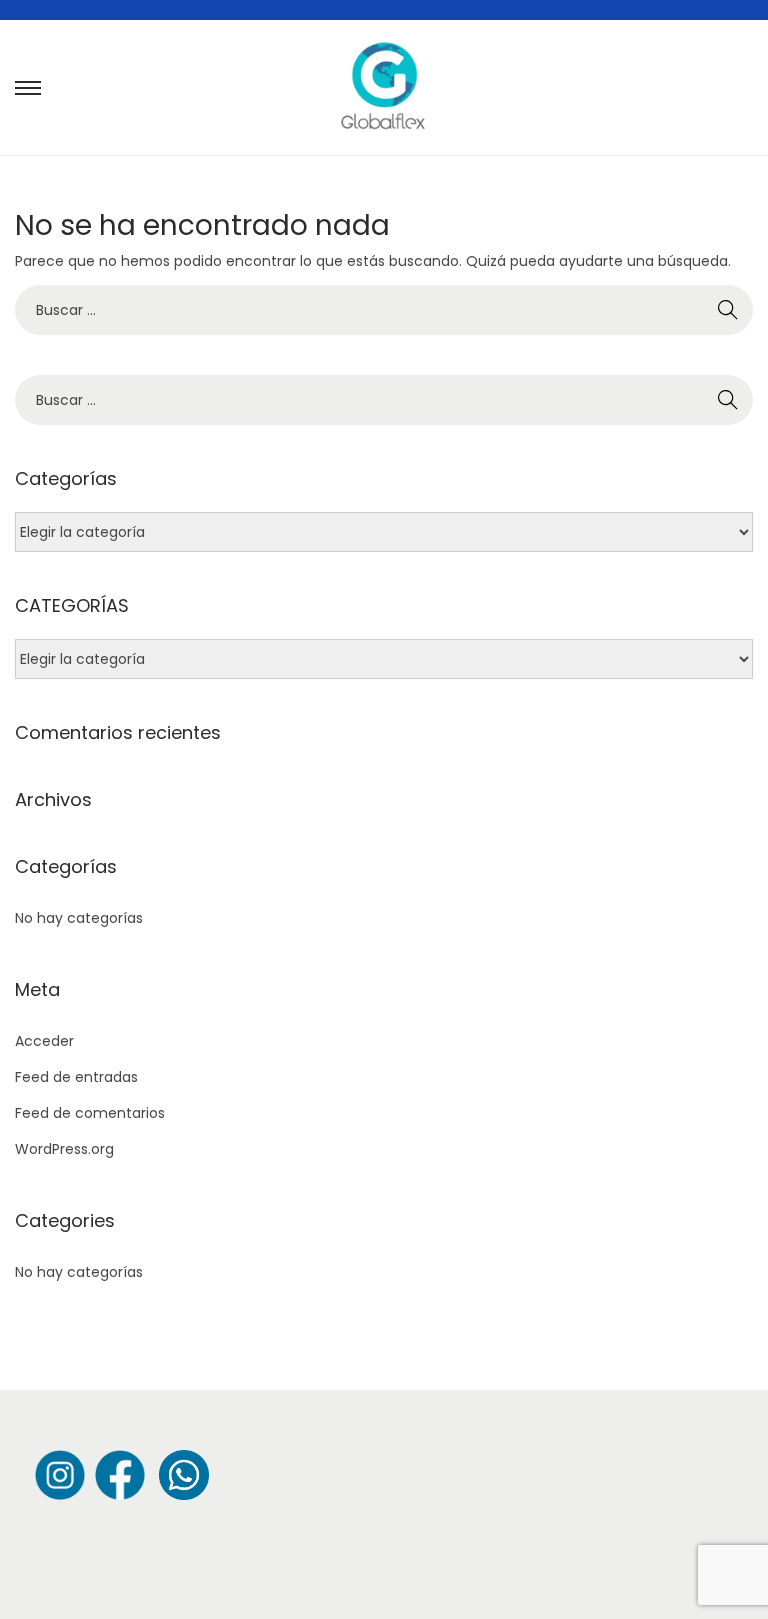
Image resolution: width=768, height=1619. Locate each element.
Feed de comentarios (90, 1113)
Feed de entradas (76, 1077)
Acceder (44, 1041)
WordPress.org (64, 1149)
